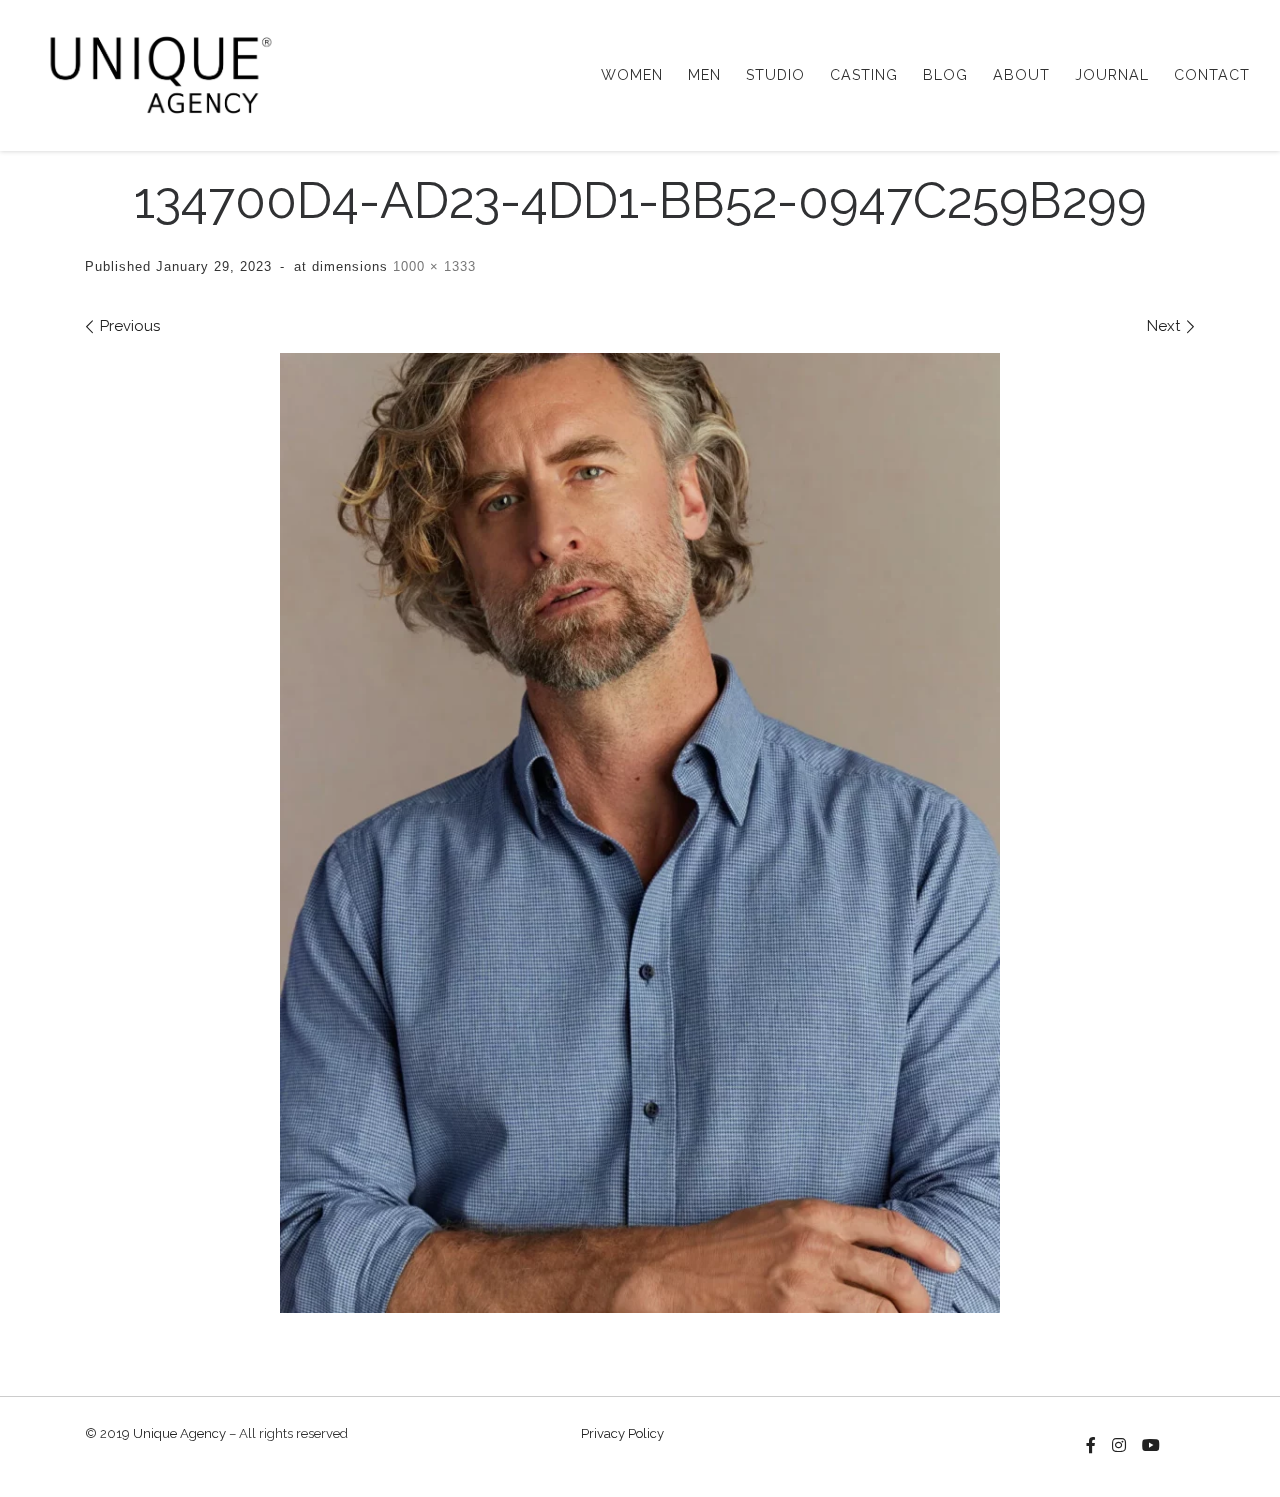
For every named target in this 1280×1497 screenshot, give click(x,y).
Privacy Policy (622, 1433)
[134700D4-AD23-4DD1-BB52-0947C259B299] (640, 833)
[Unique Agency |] (154, 72)
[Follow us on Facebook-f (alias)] (1091, 1446)
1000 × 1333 (432, 266)
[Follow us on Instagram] (1119, 1446)
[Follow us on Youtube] (1151, 1446)
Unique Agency (179, 1433)
